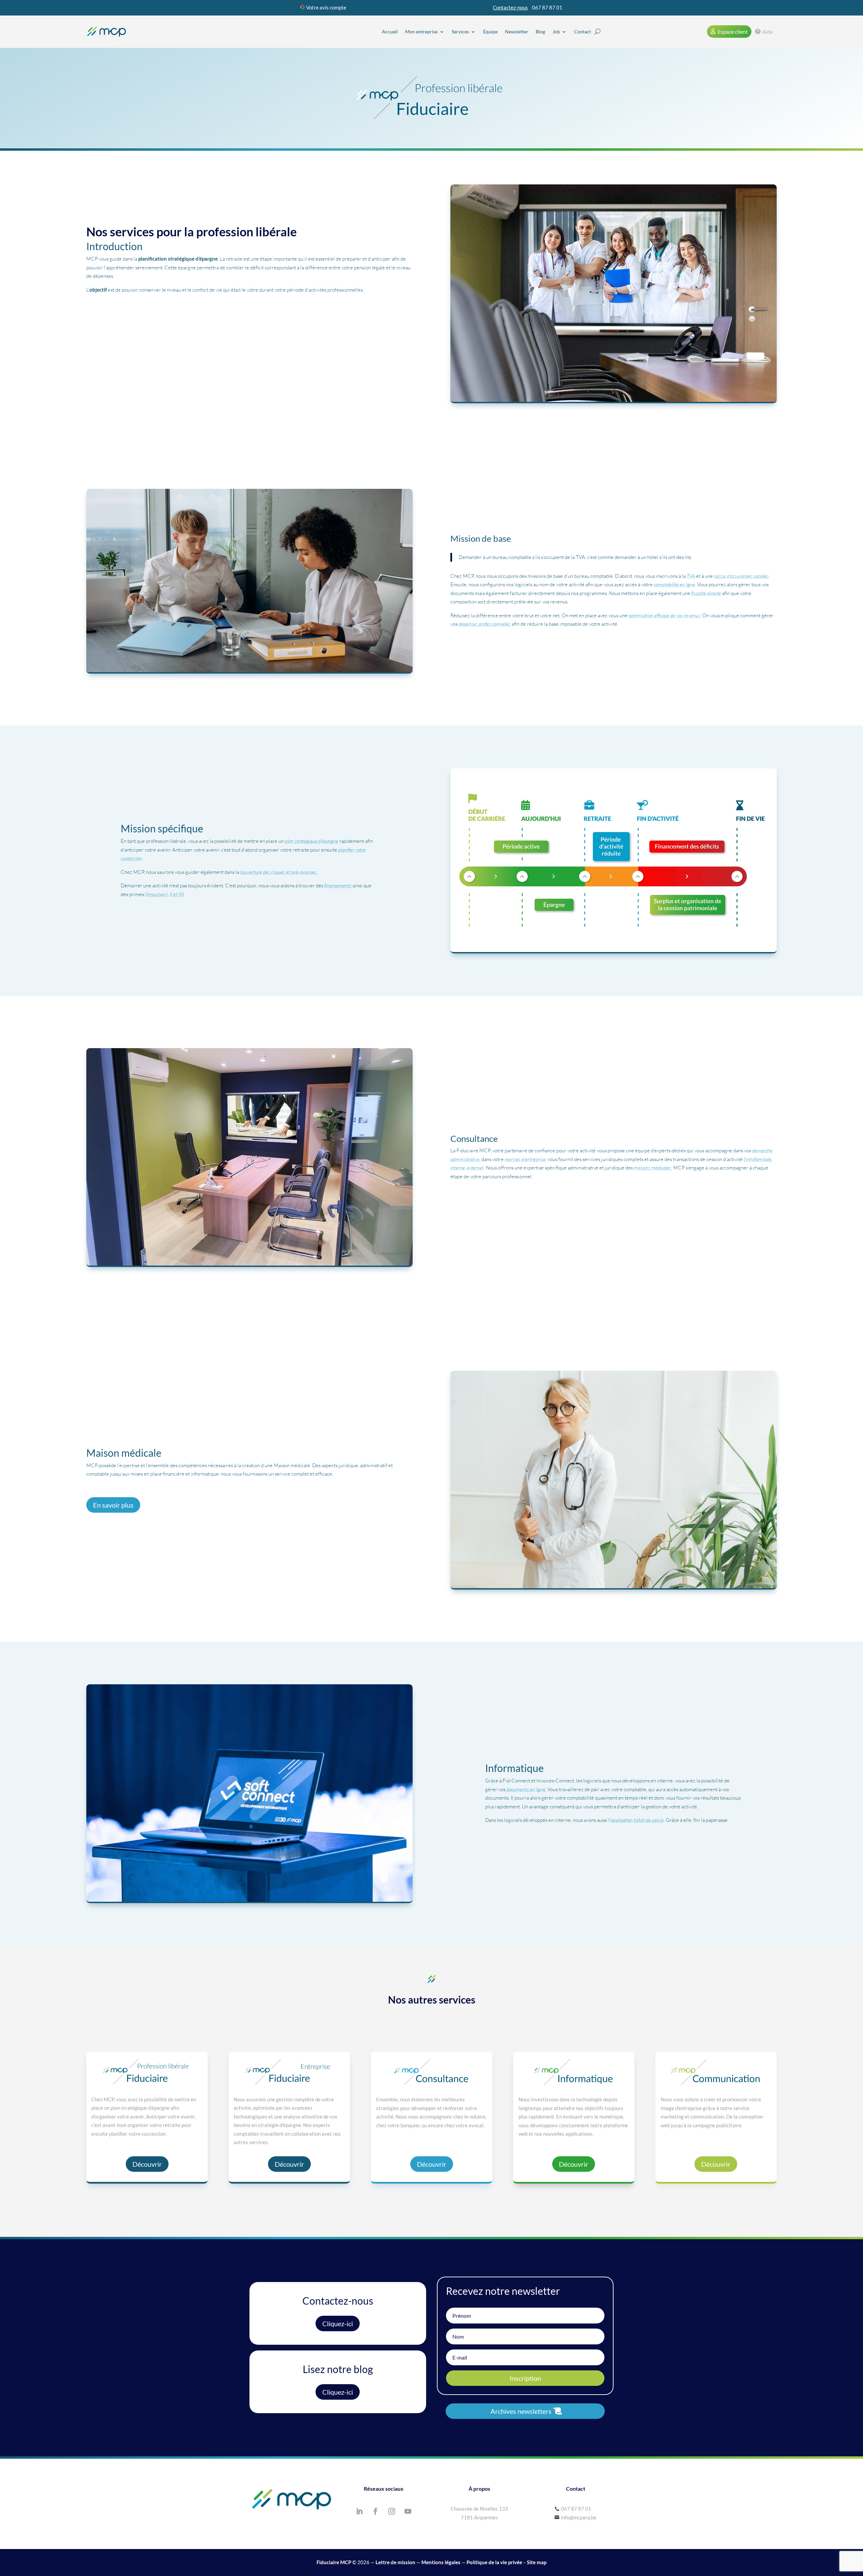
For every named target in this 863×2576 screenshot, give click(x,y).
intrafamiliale (758, 1159)
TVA (691, 576)
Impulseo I (157, 894)
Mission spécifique (112, 326)
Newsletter (517, 32)
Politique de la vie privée (494, 2562)
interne (458, 1168)
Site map (537, 2562)
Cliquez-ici (338, 2323)
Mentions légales (441, 2562)
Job (556, 32)
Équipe (490, 32)
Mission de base (109, 317)
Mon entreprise (421, 32)
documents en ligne (526, 1789)
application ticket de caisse (637, 1820)
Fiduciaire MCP (334, 2562)
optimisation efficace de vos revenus (664, 615)
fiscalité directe (706, 593)
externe (474, 1168)
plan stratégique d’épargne (311, 841)
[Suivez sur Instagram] (392, 2511)
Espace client (733, 32)
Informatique (106, 352)
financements (338, 885)
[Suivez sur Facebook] (376, 2511)
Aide (768, 32)
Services (460, 32)
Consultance (105, 335)
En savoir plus (113, 1505)
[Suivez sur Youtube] (408, 2511)
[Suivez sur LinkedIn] (359, 2511)
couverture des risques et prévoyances (278, 872)
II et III (176, 894)
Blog (540, 32)
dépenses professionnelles (485, 624)
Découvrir (147, 2164)
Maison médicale (110, 344)
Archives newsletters (521, 2411)
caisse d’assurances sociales (741, 576)
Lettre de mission (395, 2562)
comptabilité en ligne (674, 584)
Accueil (390, 32)
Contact (583, 32)
